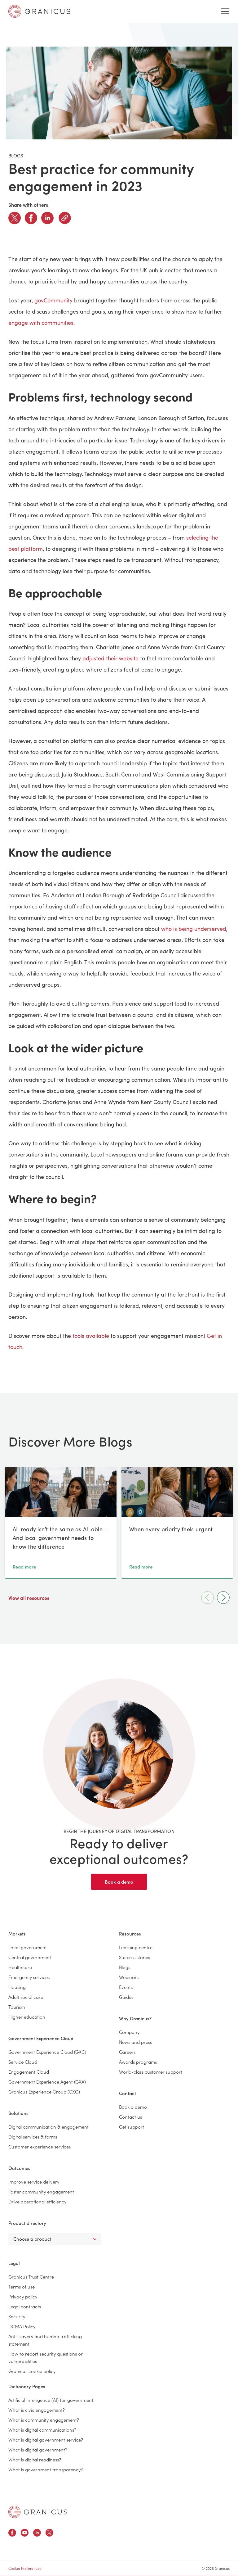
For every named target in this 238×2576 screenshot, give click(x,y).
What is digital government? (38, 2449)
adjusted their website (110, 658)
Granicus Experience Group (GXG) (44, 2092)
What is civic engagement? (37, 2410)
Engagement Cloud (29, 2072)
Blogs (125, 1967)
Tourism (17, 2007)
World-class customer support (151, 2072)
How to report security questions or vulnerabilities (46, 2357)
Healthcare (20, 1967)
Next (223, 1598)
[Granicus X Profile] (49, 2534)
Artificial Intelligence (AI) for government (51, 2400)
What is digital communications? (42, 2430)
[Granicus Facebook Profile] (12, 2534)
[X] (15, 218)
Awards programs (138, 2062)
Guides (126, 1997)
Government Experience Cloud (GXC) (47, 2052)
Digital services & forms (33, 2137)
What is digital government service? (46, 2440)
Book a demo (119, 1882)
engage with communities (41, 323)
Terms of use (22, 2286)
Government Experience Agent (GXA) (47, 2082)
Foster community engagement (41, 2191)
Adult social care (26, 1997)
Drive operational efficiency (37, 2201)
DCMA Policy (22, 2326)
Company (129, 2032)
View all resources (29, 1598)
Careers (127, 2052)
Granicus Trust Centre (31, 2277)
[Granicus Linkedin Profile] (37, 2534)
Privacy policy (23, 2296)
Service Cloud (23, 2062)
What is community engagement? (44, 2420)
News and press (135, 2042)
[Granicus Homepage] (38, 2512)
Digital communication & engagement (48, 2127)
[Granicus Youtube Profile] (25, 2534)
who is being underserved (194, 929)
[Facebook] (31, 218)
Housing (17, 1987)
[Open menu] (225, 11)
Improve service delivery (34, 2182)
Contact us (130, 2117)
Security (17, 2316)
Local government (28, 1947)
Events (126, 1987)
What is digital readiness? (35, 2459)
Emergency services (29, 1977)
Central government (30, 1957)
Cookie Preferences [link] (25, 2568)
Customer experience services (40, 2146)
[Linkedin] (47, 218)
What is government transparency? (46, 2469)
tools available (91, 1336)
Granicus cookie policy (32, 2371)
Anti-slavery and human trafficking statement (45, 2340)
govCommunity (53, 300)
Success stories (134, 1957)
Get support (132, 2127)
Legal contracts (25, 2306)
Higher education (27, 2017)
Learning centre (136, 1947)
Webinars (129, 1977)
